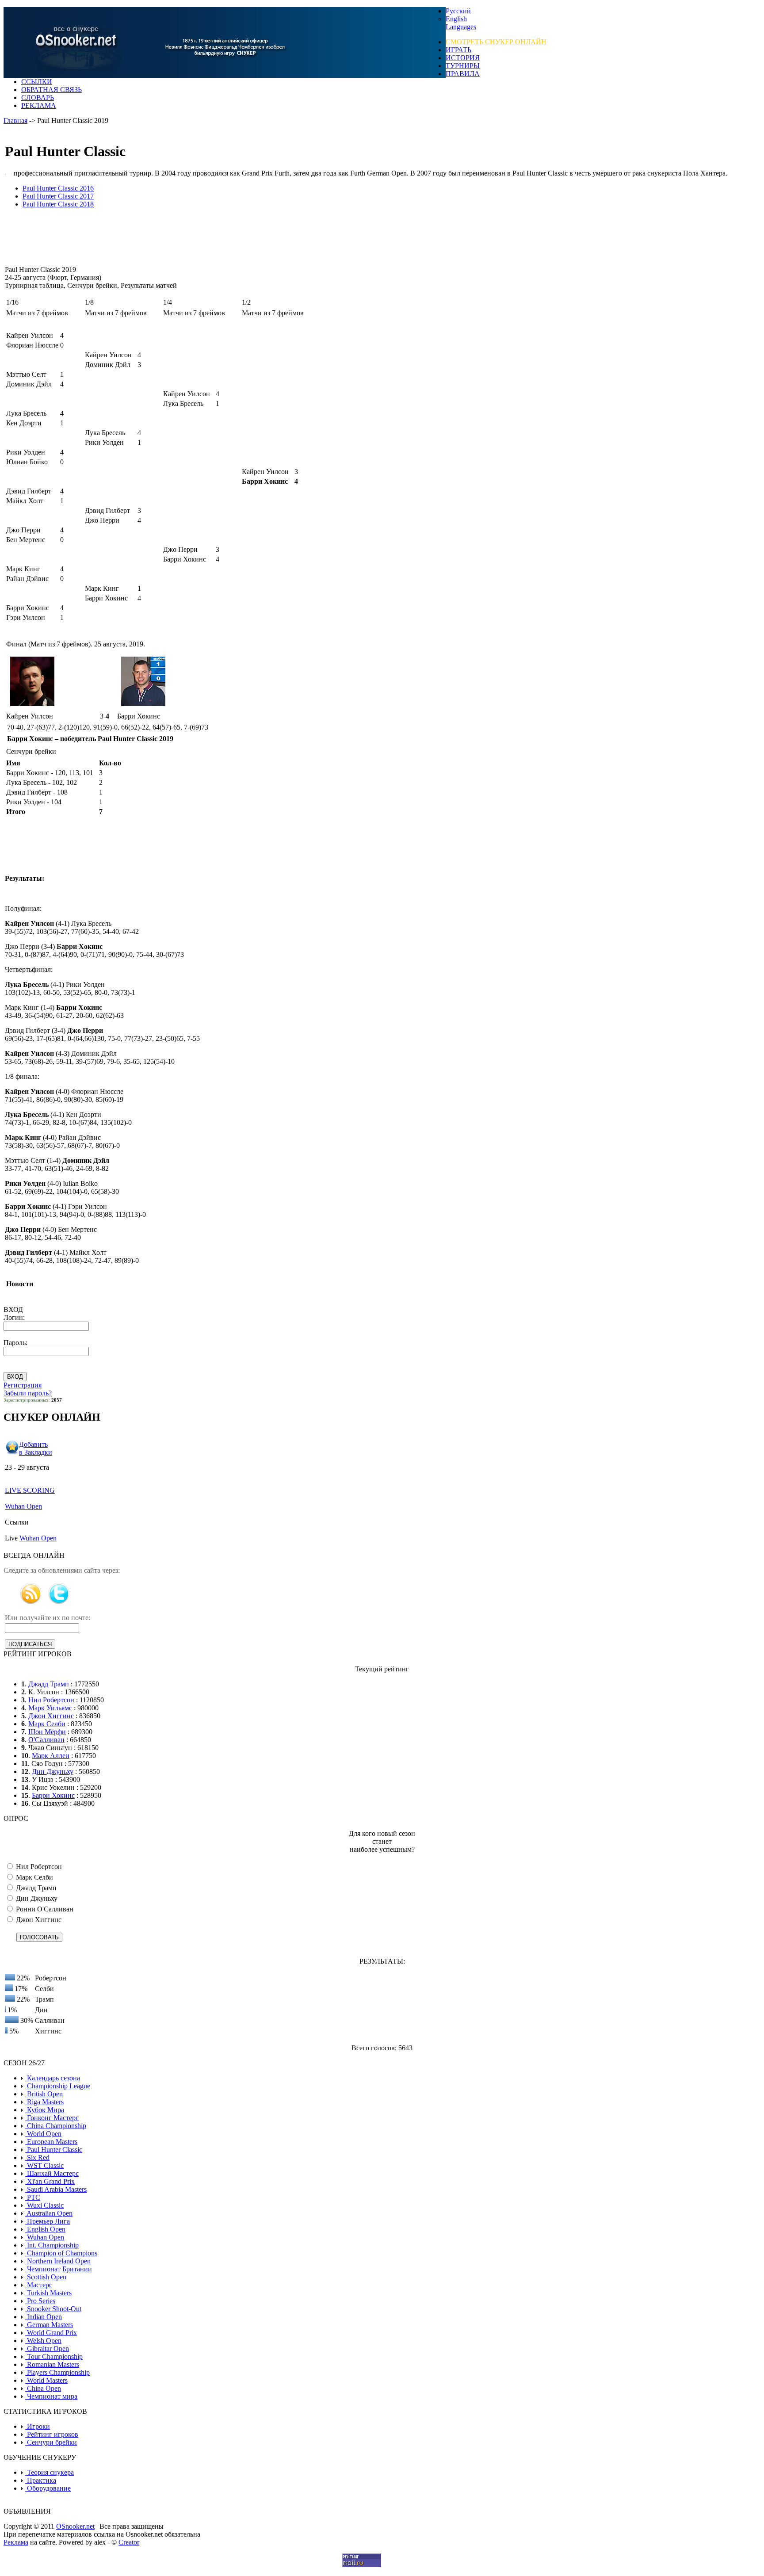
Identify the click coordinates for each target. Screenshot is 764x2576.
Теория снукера (50, 2472)
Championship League (58, 2086)
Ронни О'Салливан (44, 1909)
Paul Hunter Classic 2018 (58, 204)
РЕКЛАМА (39, 105)
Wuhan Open (23, 1506)
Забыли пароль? (28, 1393)
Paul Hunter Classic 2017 (58, 196)
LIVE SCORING (30, 1490)
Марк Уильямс (50, 1708)
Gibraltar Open (47, 2349)
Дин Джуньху (53, 1771)
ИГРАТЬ (458, 50)
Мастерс (39, 2285)
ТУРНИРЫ (463, 66)
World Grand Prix (51, 2333)
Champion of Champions (61, 2253)
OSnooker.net (75, 2526)
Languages (461, 27)
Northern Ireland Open (58, 2261)
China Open (43, 2388)
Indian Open (44, 2317)
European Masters (51, 2142)
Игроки (38, 2426)
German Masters (49, 2325)
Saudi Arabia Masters (56, 2189)
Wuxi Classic (44, 2205)
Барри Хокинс (53, 1795)
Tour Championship (54, 2356)
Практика (41, 2480)
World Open (43, 2134)
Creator (129, 2542)
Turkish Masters (48, 2293)
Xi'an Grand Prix (50, 2181)
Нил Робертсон (51, 1700)
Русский (458, 11)
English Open (45, 2229)
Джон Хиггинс (51, 1716)
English (456, 19)
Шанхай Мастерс (52, 2173)
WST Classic (44, 2165)
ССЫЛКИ (37, 82)
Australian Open (49, 2213)
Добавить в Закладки (36, 1448)
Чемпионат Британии (59, 2269)
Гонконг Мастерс (52, 2118)
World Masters (46, 2380)
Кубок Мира (45, 2110)
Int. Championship (52, 2245)
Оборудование (48, 2488)
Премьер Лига (48, 2221)
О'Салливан (46, 1740)
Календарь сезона (53, 2078)
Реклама (16, 2542)
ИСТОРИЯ (463, 58)
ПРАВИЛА (463, 74)
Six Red (37, 2157)
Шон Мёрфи (47, 1732)
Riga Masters (44, 2102)
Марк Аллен (51, 1756)
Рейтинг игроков (52, 2434)
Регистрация (23, 1385)
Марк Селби (47, 1724)
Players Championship (57, 2372)
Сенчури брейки (51, 2442)
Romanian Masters (52, 2364)
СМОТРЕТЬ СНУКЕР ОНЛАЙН (496, 42)
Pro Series (40, 2301)
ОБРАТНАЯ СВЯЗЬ (52, 90)
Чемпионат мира (51, 2396)
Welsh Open (43, 2341)
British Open (44, 2094)
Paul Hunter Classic (54, 2150)
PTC (33, 2197)
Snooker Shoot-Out (53, 2309)
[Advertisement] (175, 237)
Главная (15, 120)
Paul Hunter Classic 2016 (58, 188)
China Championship (56, 2126)
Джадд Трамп (49, 1684)
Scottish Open (46, 2277)
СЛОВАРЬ (38, 97)
